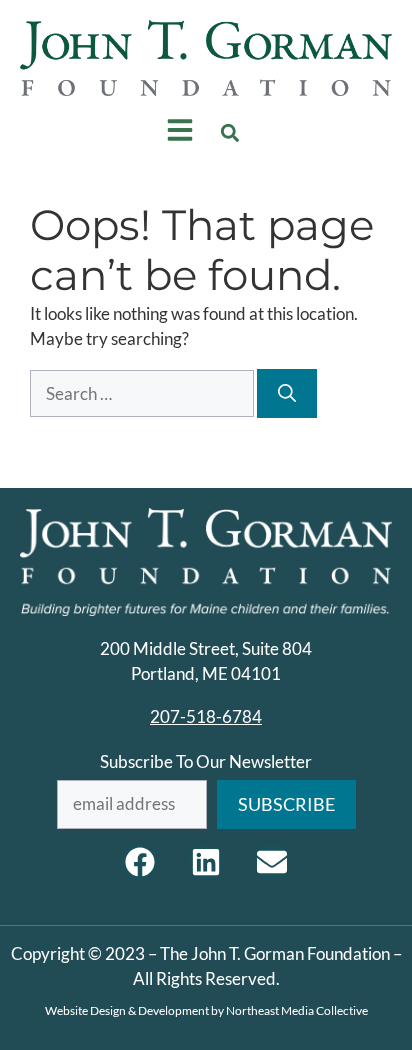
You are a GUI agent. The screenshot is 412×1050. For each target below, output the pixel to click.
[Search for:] (143, 393)
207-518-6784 (206, 716)
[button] (230, 132)
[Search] (287, 393)
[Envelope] (272, 862)
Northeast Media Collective (297, 1010)
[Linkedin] (206, 862)
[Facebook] (140, 862)
